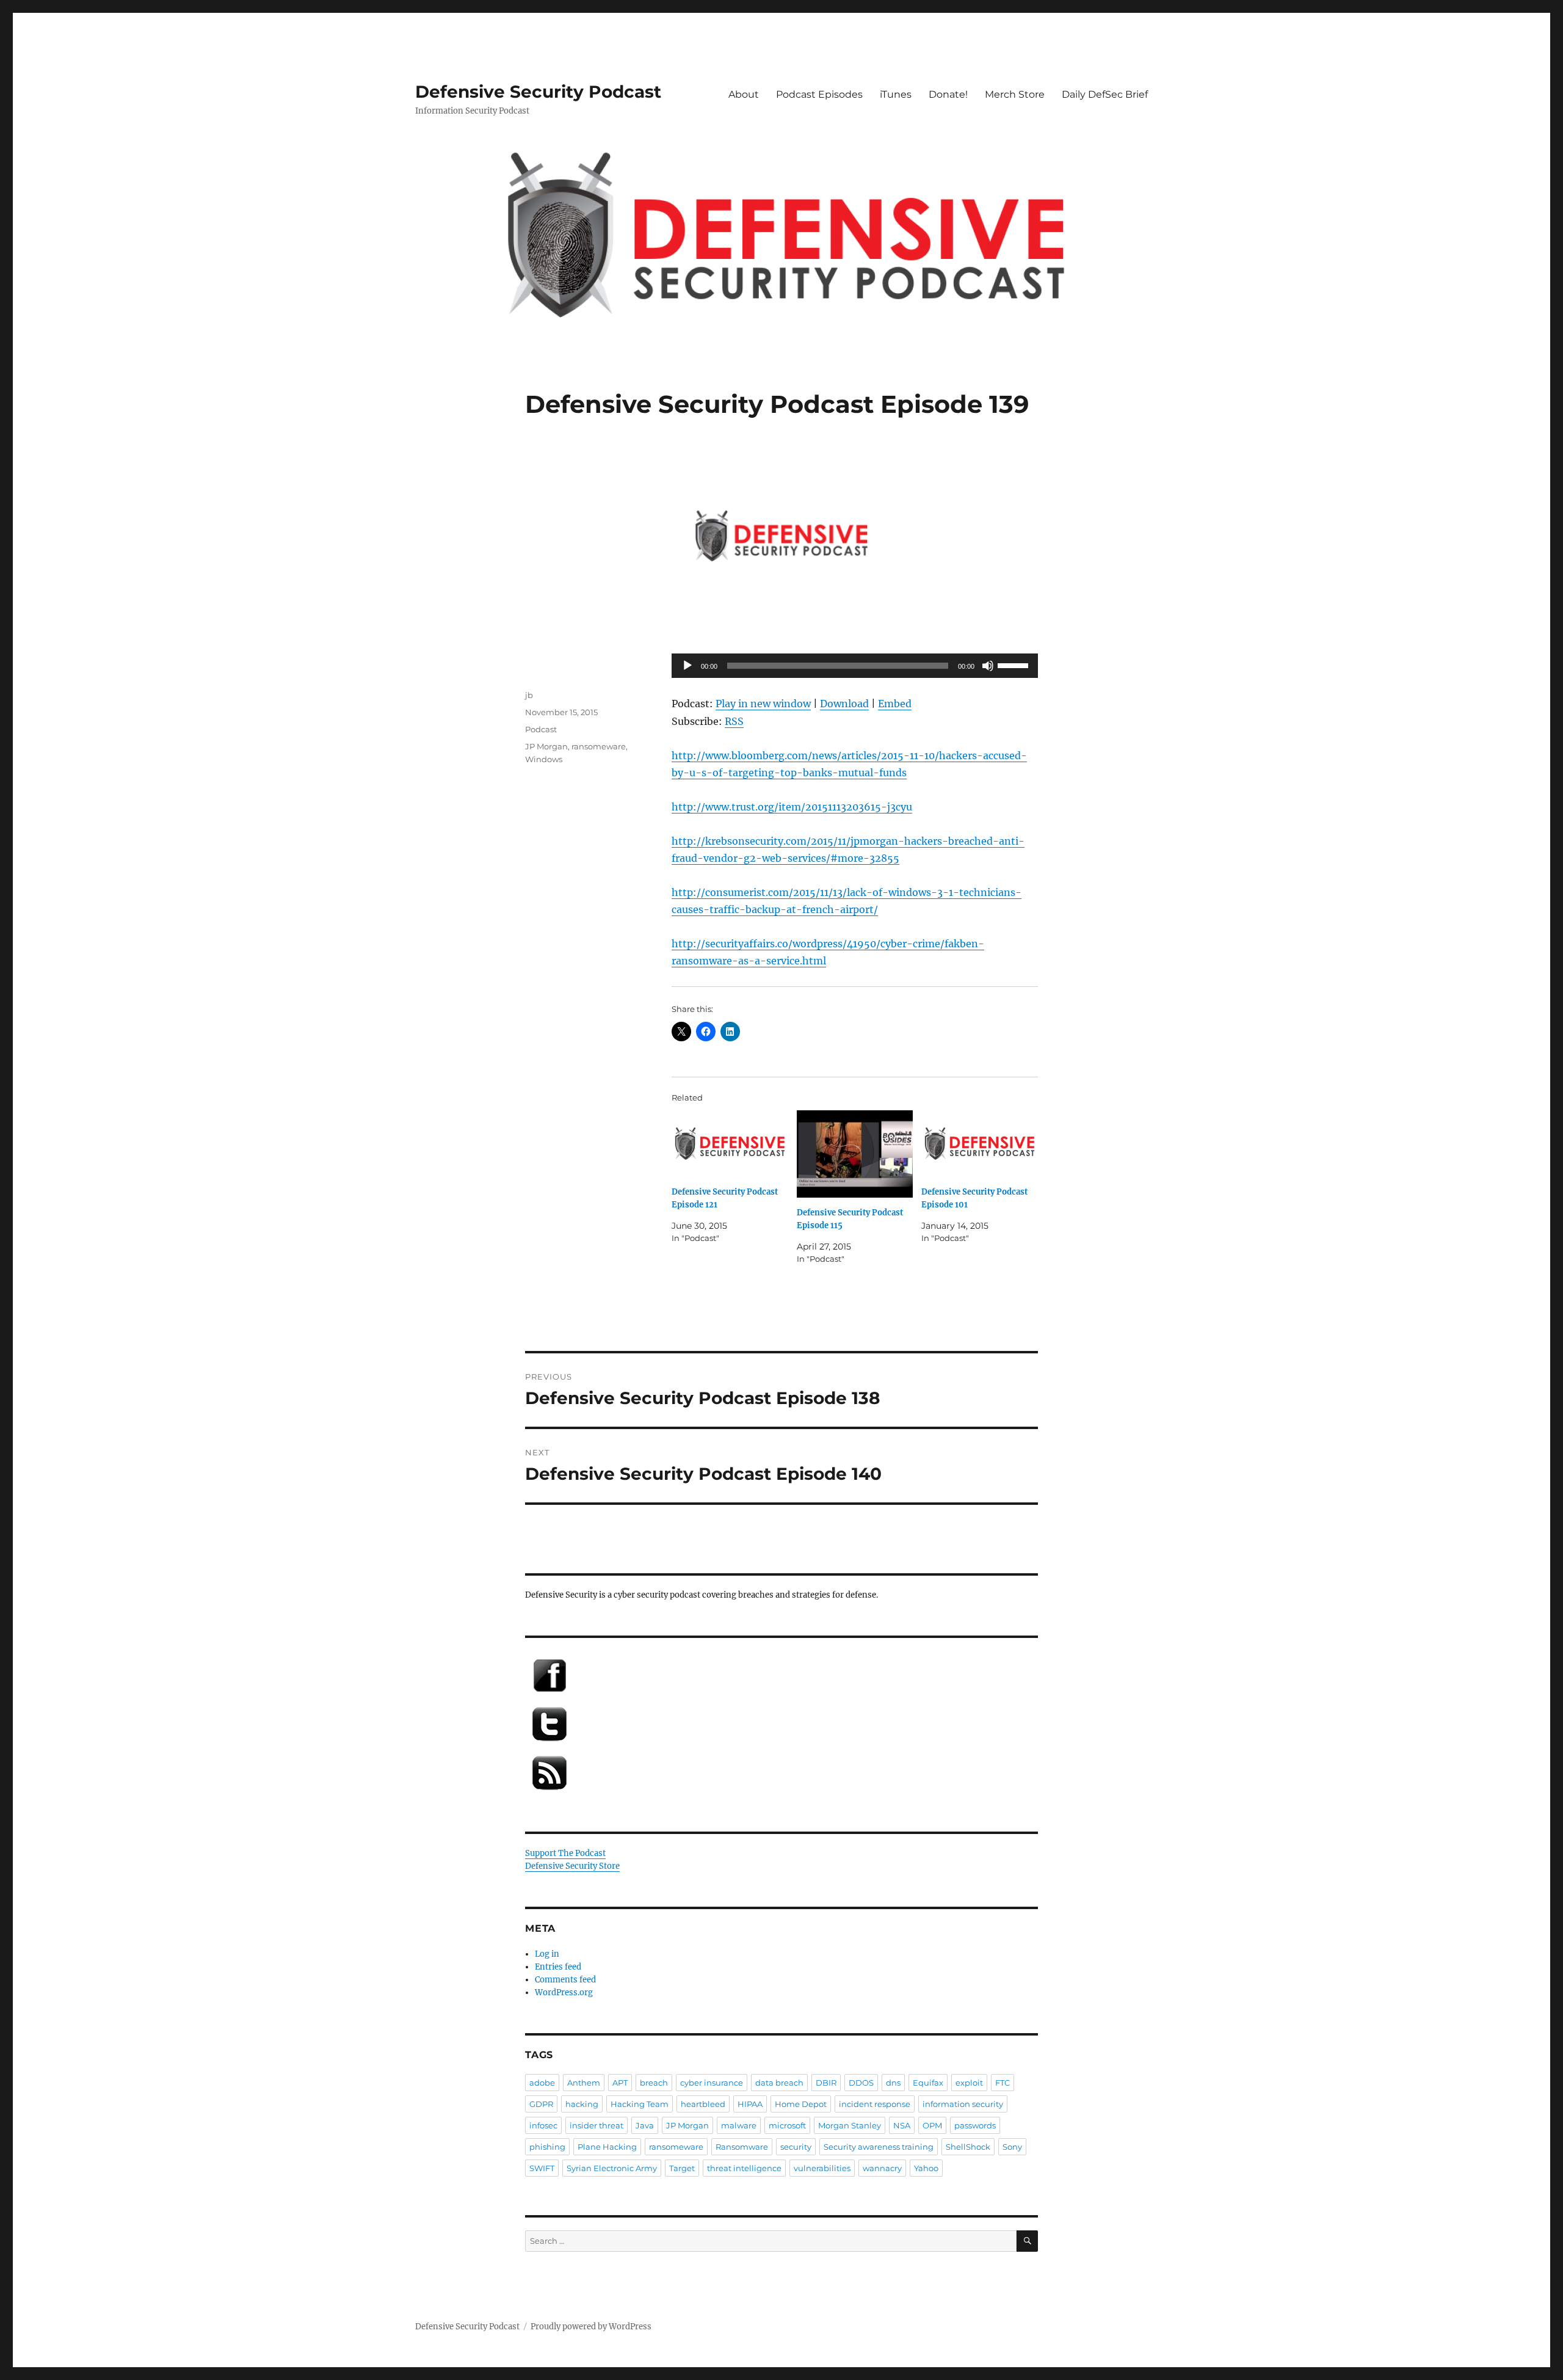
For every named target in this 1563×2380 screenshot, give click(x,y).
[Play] (687, 666)
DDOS (861, 2083)
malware (739, 2125)
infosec (543, 2125)
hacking (582, 2104)
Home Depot (801, 2104)
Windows (544, 759)
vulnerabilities (822, 2168)
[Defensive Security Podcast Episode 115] (855, 1154)
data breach (779, 2083)
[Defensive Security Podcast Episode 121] (730, 1144)
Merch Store (1015, 94)
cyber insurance (712, 2083)
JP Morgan (546, 746)
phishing (547, 2147)
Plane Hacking (607, 2147)
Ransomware (742, 2147)
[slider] (1015, 664)
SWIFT (542, 2168)
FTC (1003, 2083)
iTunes (896, 94)
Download (844, 704)
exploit (969, 2083)
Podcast (541, 729)
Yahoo (926, 2168)
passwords (975, 2125)
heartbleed (703, 2104)
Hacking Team (640, 2104)
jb (529, 695)
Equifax (928, 2083)
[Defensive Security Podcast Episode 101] (980, 1144)
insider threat (597, 2125)
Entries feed (558, 1967)
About (744, 94)
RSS (734, 721)
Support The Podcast (565, 1853)
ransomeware (599, 746)
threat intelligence (744, 2168)
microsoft (787, 2125)
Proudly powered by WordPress (591, 2327)
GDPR (541, 2104)
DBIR (826, 2083)
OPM (932, 2125)
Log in (547, 1954)
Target (682, 2168)
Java (645, 2125)
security (796, 2147)
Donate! (948, 94)
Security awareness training (879, 2147)
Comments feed (565, 1980)
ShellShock (968, 2147)
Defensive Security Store (572, 1866)
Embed (895, 704)
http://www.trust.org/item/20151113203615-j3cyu (792, 807)
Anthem (584, 2083)
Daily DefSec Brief (1105, 94)
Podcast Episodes (819, 94)
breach (654, 2083)
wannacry (882, 2168)
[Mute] (988, 666)
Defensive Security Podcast (538, 92)
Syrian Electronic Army (612, 2168)
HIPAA (750, 2104)
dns (893, 2083)
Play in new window (763, 704)
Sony (1012, 2147)
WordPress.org (564, 1992)
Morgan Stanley (850, 2125)
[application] (855, 666)
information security (963, 2104)
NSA (902, 2125)
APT (620, 2083)
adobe (542, 2083)
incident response (875, 2104)
